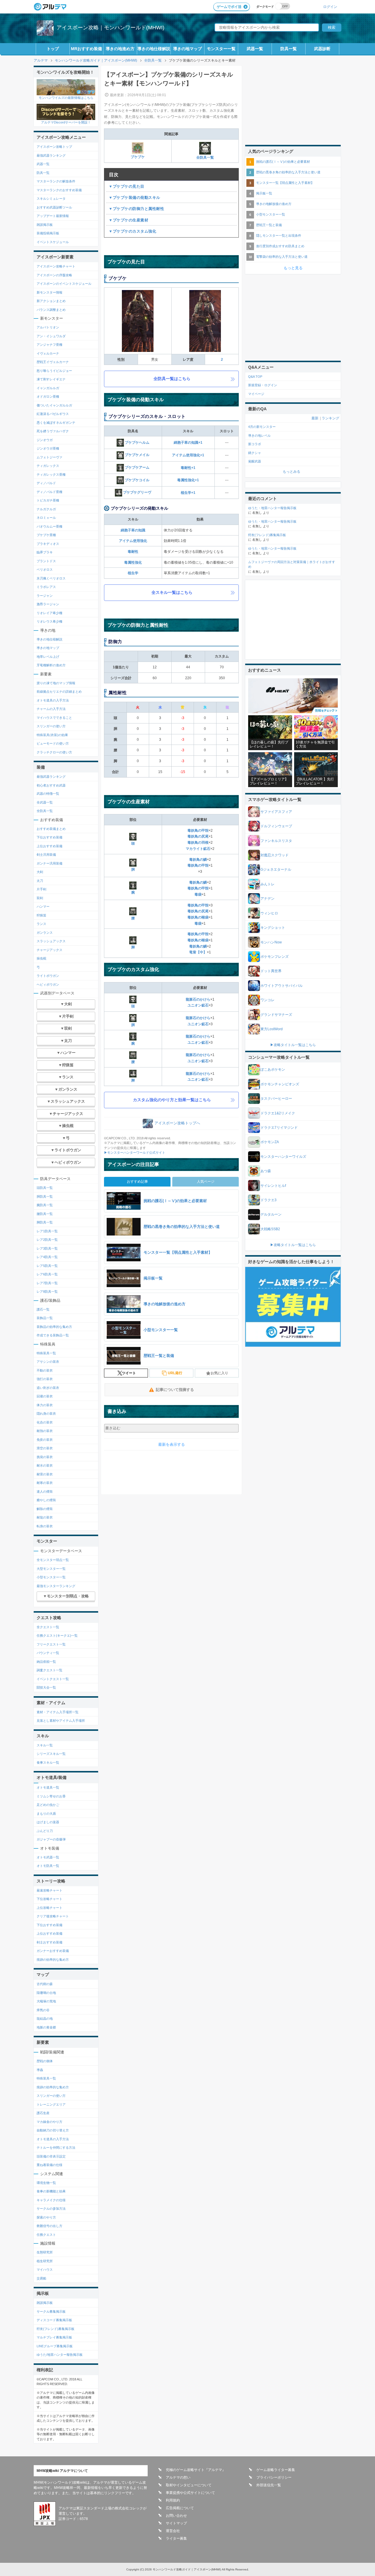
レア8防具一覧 (47, 1292)
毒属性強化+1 (188, 480)
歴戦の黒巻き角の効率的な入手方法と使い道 (288, 172)
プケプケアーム (137, 467)
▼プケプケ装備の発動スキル (134, 198)
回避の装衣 (45, 1396)
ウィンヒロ (269, 913)
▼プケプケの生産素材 (128, 220)
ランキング (330, 418)
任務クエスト (46, 2235)
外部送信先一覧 (269, 2485)
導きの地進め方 (120, 49)
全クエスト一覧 (48, 1627)
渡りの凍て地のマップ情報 (56, 683)
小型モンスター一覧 (51, 1577)
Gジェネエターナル (276, 870)
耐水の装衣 (45, 1465)
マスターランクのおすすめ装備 (59, 190)
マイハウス (45, 2270)
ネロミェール (46, 518)
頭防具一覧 (45, 1188)
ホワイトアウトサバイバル (282, 986)
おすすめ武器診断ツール (54, 207)
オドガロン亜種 (48, 396)
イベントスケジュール (53, 242)
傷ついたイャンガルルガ (54, 405)
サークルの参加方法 (51, 2209)
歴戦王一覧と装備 (269, 225)
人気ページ (206, 1182)
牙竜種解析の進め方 (51, 665)
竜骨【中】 (198, 952)
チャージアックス (50, 950)
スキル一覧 (45, 1745)
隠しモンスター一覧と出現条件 (279, 235)
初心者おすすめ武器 (51, 785)
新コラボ (255, 444)
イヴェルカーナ (48, 353)
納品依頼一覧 (46, 1662)
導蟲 (40, 2070)
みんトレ (267, 884)
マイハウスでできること (54, 718)
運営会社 (173, 2531)
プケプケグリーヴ (137, 492)
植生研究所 (45, 2261)
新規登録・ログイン (263, 385)
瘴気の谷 (43, 2010)
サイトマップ (176, 2523)
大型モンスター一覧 (51, 1569)
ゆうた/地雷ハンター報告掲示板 (60, 2355)
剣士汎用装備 (46, 855)
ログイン (330, 7)
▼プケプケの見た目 (127, 186)
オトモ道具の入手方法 (53, 700)
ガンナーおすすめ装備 (53, 1951)
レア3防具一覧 (47, 1248)
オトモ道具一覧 (48, 1787)
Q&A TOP (255, 377)
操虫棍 (41, 958)
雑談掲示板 (45, 225)
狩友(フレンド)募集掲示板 (56, 2329)
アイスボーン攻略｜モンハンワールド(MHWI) (110, 28)
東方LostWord (272, 1029)
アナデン (267, 899)
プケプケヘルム (137, 443)
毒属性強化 (133, 562)
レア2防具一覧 (47, 1240)
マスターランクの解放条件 (56, 181)
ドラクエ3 (269, 1200)
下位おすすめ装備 (50, 837)
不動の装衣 (45, 1370)
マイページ (256, 394)
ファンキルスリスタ (276, 841)
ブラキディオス (48, 544)
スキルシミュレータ (51, 199)
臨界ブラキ (45, 552)
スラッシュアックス (51, 941)
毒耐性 (133, 552)
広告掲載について (180, 2508)
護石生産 (43, 2113)
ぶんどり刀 (45, 1831)
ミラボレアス (46, 587)
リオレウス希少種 (50, 621)
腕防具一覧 (45, 1205)
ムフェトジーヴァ (50, 457)
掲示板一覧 (264, 193)
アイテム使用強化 (133, 541)
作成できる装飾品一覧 (53, 1335)
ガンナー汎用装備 (50, 863)
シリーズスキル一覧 (51, 1754)
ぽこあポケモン (273, 1070)
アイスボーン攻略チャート (56, 266)
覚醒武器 (255, 461)
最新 (315, 418)
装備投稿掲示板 (48, 233)
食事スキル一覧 (48, 1762)
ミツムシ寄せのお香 (51, 1796)
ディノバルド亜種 (50, 492)
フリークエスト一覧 (51, 1644)
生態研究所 (45, 2252)
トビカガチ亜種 (48, 500)
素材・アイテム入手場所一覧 (58, 1712)
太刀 (40, 881)
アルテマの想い (178, 2477)
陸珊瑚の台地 (46, 1993)
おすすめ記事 (137, 1182)
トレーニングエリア (51, 2104)
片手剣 (41, 889)
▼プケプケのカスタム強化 (132, 231)
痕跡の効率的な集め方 (53, 1960)
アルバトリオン (48, 327)
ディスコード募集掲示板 (54, 2320)
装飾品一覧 (45, 1318)
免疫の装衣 (45, 1440)
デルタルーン (271, 1214)
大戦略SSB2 (270, 1229)
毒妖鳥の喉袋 (198, 917)
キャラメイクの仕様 (51, 2200)
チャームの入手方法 (51, 709)
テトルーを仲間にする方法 (56, 2148)
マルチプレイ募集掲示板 (54, 2337)
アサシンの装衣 (48, 1362)
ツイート (129, 1373)
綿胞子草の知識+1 (188, 443)
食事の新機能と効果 (51, 2191)
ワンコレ (267, 1000)
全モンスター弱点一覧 (53, 1560)
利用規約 (173, 2500)
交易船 (41, 2278)
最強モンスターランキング (56, 1586)
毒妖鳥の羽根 (198, 843)
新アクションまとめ (51, 301)
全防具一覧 (205, 157)
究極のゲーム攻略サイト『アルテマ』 (196, 2470)
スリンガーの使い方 (51, 726)
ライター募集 (176, 2538)
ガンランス (45, 933)
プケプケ (138, 157)
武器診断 (322, 49)
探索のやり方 (46, 2217)
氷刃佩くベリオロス (51, 578)
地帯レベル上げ (48, 657)
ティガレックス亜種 (51, 474)
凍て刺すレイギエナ (51, 379)
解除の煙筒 (45, 1509)
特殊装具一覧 (46, 1353)
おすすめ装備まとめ (51, 829)
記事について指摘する (175, 1390)
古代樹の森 (45, 1984)
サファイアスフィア (276, 812)
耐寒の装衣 (45, 1483)
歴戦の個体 (45, 2061)
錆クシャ (255, 453)
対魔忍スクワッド (275, 855)
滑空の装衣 (45, 1448)
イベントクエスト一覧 (53, 1679)
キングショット (273, 928)
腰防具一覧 (45, 1214)
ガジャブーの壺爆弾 (51, 1839)
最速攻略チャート (50, 1890)
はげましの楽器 (48, 1822)
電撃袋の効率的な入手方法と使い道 (282, 257)
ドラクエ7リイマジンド (279, 1128)
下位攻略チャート (50, 1899)
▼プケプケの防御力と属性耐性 (136, 209)
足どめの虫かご (48, 1805)
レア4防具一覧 (47, 1257)
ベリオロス (45, 570)
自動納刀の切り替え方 (53, 2130)
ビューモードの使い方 (53, 743)
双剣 (40, 898)
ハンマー (43, 906)
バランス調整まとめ (51, 310)
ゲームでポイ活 (229, 7)
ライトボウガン (48, 976)
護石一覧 (43, 1309)
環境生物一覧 (46, 2183)
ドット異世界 (271, 971)
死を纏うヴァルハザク (53, 431)
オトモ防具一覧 (48, 1866)
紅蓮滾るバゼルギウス (53, 414)
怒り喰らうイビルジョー (54, 371)
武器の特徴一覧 (48, 794)
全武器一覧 (45, 802)
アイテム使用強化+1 (188, 455)
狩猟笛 (41, 915)
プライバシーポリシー (274, 2477)
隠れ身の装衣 (46, 1414)
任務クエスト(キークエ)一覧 (57, 1636)
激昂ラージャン (48, 604)
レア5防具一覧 (47, 1266)
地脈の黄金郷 (46, 2027)
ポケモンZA (270, 1142)
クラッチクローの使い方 (54, 752)
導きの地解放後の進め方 (274, 204)
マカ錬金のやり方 (50, 2122)
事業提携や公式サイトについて (190, 2493)
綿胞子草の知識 (133, 530)
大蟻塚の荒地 (46, 2001)
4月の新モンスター (262, 427)
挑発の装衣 (45, 1457)
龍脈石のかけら (198, 999)
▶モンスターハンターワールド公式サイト (135, 1153)
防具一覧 (289, 49)
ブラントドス (46, 561)
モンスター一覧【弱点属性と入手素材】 (285, 183)
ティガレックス (48, 466)
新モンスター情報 (50, 292)
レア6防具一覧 (47, 1274)
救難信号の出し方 (50, 2226)
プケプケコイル (137, 480)
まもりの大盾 (46, 1814)
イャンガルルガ (48, 388)
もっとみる (292, 472)
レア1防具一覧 (47, 1231)
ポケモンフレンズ (275, 957)
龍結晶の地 (45, 2019)
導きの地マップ (187, 49)
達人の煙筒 (45, 1492)
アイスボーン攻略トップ (54, 147)
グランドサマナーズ (276, 1015)
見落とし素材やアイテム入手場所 (61, 1721)
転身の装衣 (45, 1526)
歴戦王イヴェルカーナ (53, 362)
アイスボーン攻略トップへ (177, 1123)
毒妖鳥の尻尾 (198, 836)
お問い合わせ (176, 2516)
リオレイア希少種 (50, 613)
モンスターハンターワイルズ (283, 1157)
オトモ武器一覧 (48, 1857)
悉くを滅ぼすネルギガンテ (56, 423)
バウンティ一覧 (48, 1653)
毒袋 (198, 894)
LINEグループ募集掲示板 (55, 2346)
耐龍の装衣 (45, 1517)
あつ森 (266, 1171)
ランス (41, 924)
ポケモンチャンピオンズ (280, 1084)
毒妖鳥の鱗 (198, 860)
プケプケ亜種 (46, 535)
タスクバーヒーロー (276, 1099)
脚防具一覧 (45, 1222)
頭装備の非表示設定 (51, 2156)
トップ (53, 49)
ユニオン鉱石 (198, 1005)
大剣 (40, 872)
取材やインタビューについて (189, 2485)
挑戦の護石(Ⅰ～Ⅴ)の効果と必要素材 (283, 162)
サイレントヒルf (273, 1186)
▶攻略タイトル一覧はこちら (293, 1045)
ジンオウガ (45, 440)
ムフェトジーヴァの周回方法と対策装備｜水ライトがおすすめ (292, 564)
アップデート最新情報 (53, 216)
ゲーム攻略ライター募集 (276, 2470)
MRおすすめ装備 (86, 49)
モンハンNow (271, 942)
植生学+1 (188, 493)
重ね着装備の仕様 (50, 2165)
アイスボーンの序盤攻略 (54, 275)
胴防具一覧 (45, 1197)
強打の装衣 (45, 1379)
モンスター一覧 (221, 49)
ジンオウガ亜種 (48, 448)
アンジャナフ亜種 (50, 345)
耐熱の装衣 (45, 1431)
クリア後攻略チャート (53, 1916)
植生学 (133, 573)
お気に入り (219, 1373)
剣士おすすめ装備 (50, 1942)
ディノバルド (46, 483)
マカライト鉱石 (198, 849)
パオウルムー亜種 (50, 526)
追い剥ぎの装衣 (48, 1388)
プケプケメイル (137, 455)
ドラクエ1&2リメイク (278, 1113)
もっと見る (293, 268)
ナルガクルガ (46, 509)
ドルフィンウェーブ (276, 826)
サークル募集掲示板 (51, 2311)
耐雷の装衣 (45, 1474)
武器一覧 (255, 49)
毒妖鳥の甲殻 (198, 831)
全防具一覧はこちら (172, 379)
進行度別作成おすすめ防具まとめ (280, 246)
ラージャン (45, 596)
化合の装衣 (45, 1422)
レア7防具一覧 (47, 1283)
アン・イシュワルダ (51, 336)
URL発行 (175, 1373)
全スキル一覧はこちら (172, 592)
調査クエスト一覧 (50, 1670)
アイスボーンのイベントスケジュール (64, 284)
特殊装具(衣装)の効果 (52, 735)
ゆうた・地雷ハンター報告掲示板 (272, 508)
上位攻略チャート (50, 1908)
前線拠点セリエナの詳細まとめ (59, 692)
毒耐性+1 (188, 468)
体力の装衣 (45, 1405)
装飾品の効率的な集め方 (54, 1327)
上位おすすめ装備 (50, 846)
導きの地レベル (259, 435)
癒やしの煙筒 (46, 1500)
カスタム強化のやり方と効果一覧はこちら (172, 1100)
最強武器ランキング (51, 155)
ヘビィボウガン (48, 984)
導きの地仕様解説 (154, 49)
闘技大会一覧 (46, 1687)
